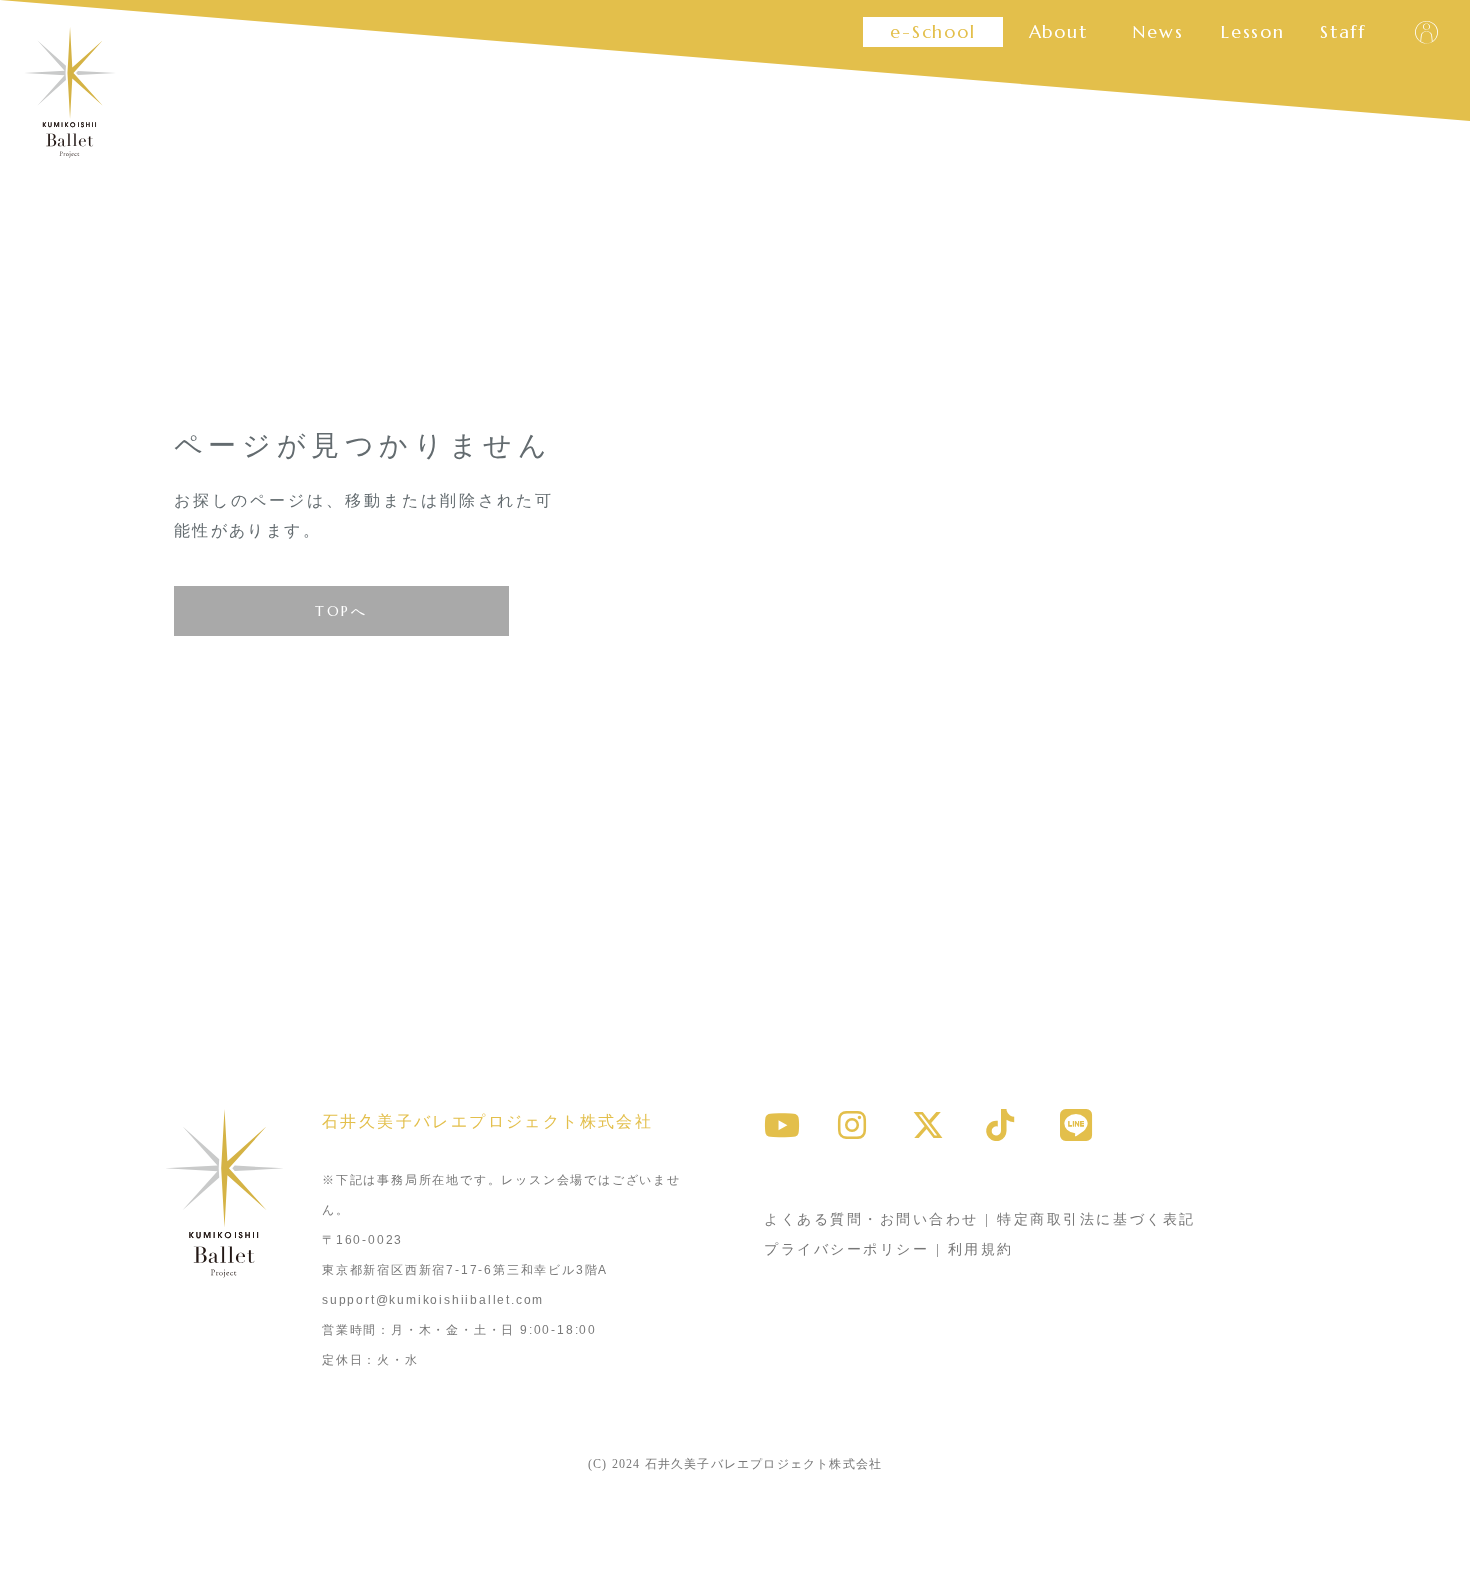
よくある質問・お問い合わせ (871, 1219)
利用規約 (981, 1249)
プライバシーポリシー (846, 1249)
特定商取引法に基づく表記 (1096, 1219)
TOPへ (341, 611)
